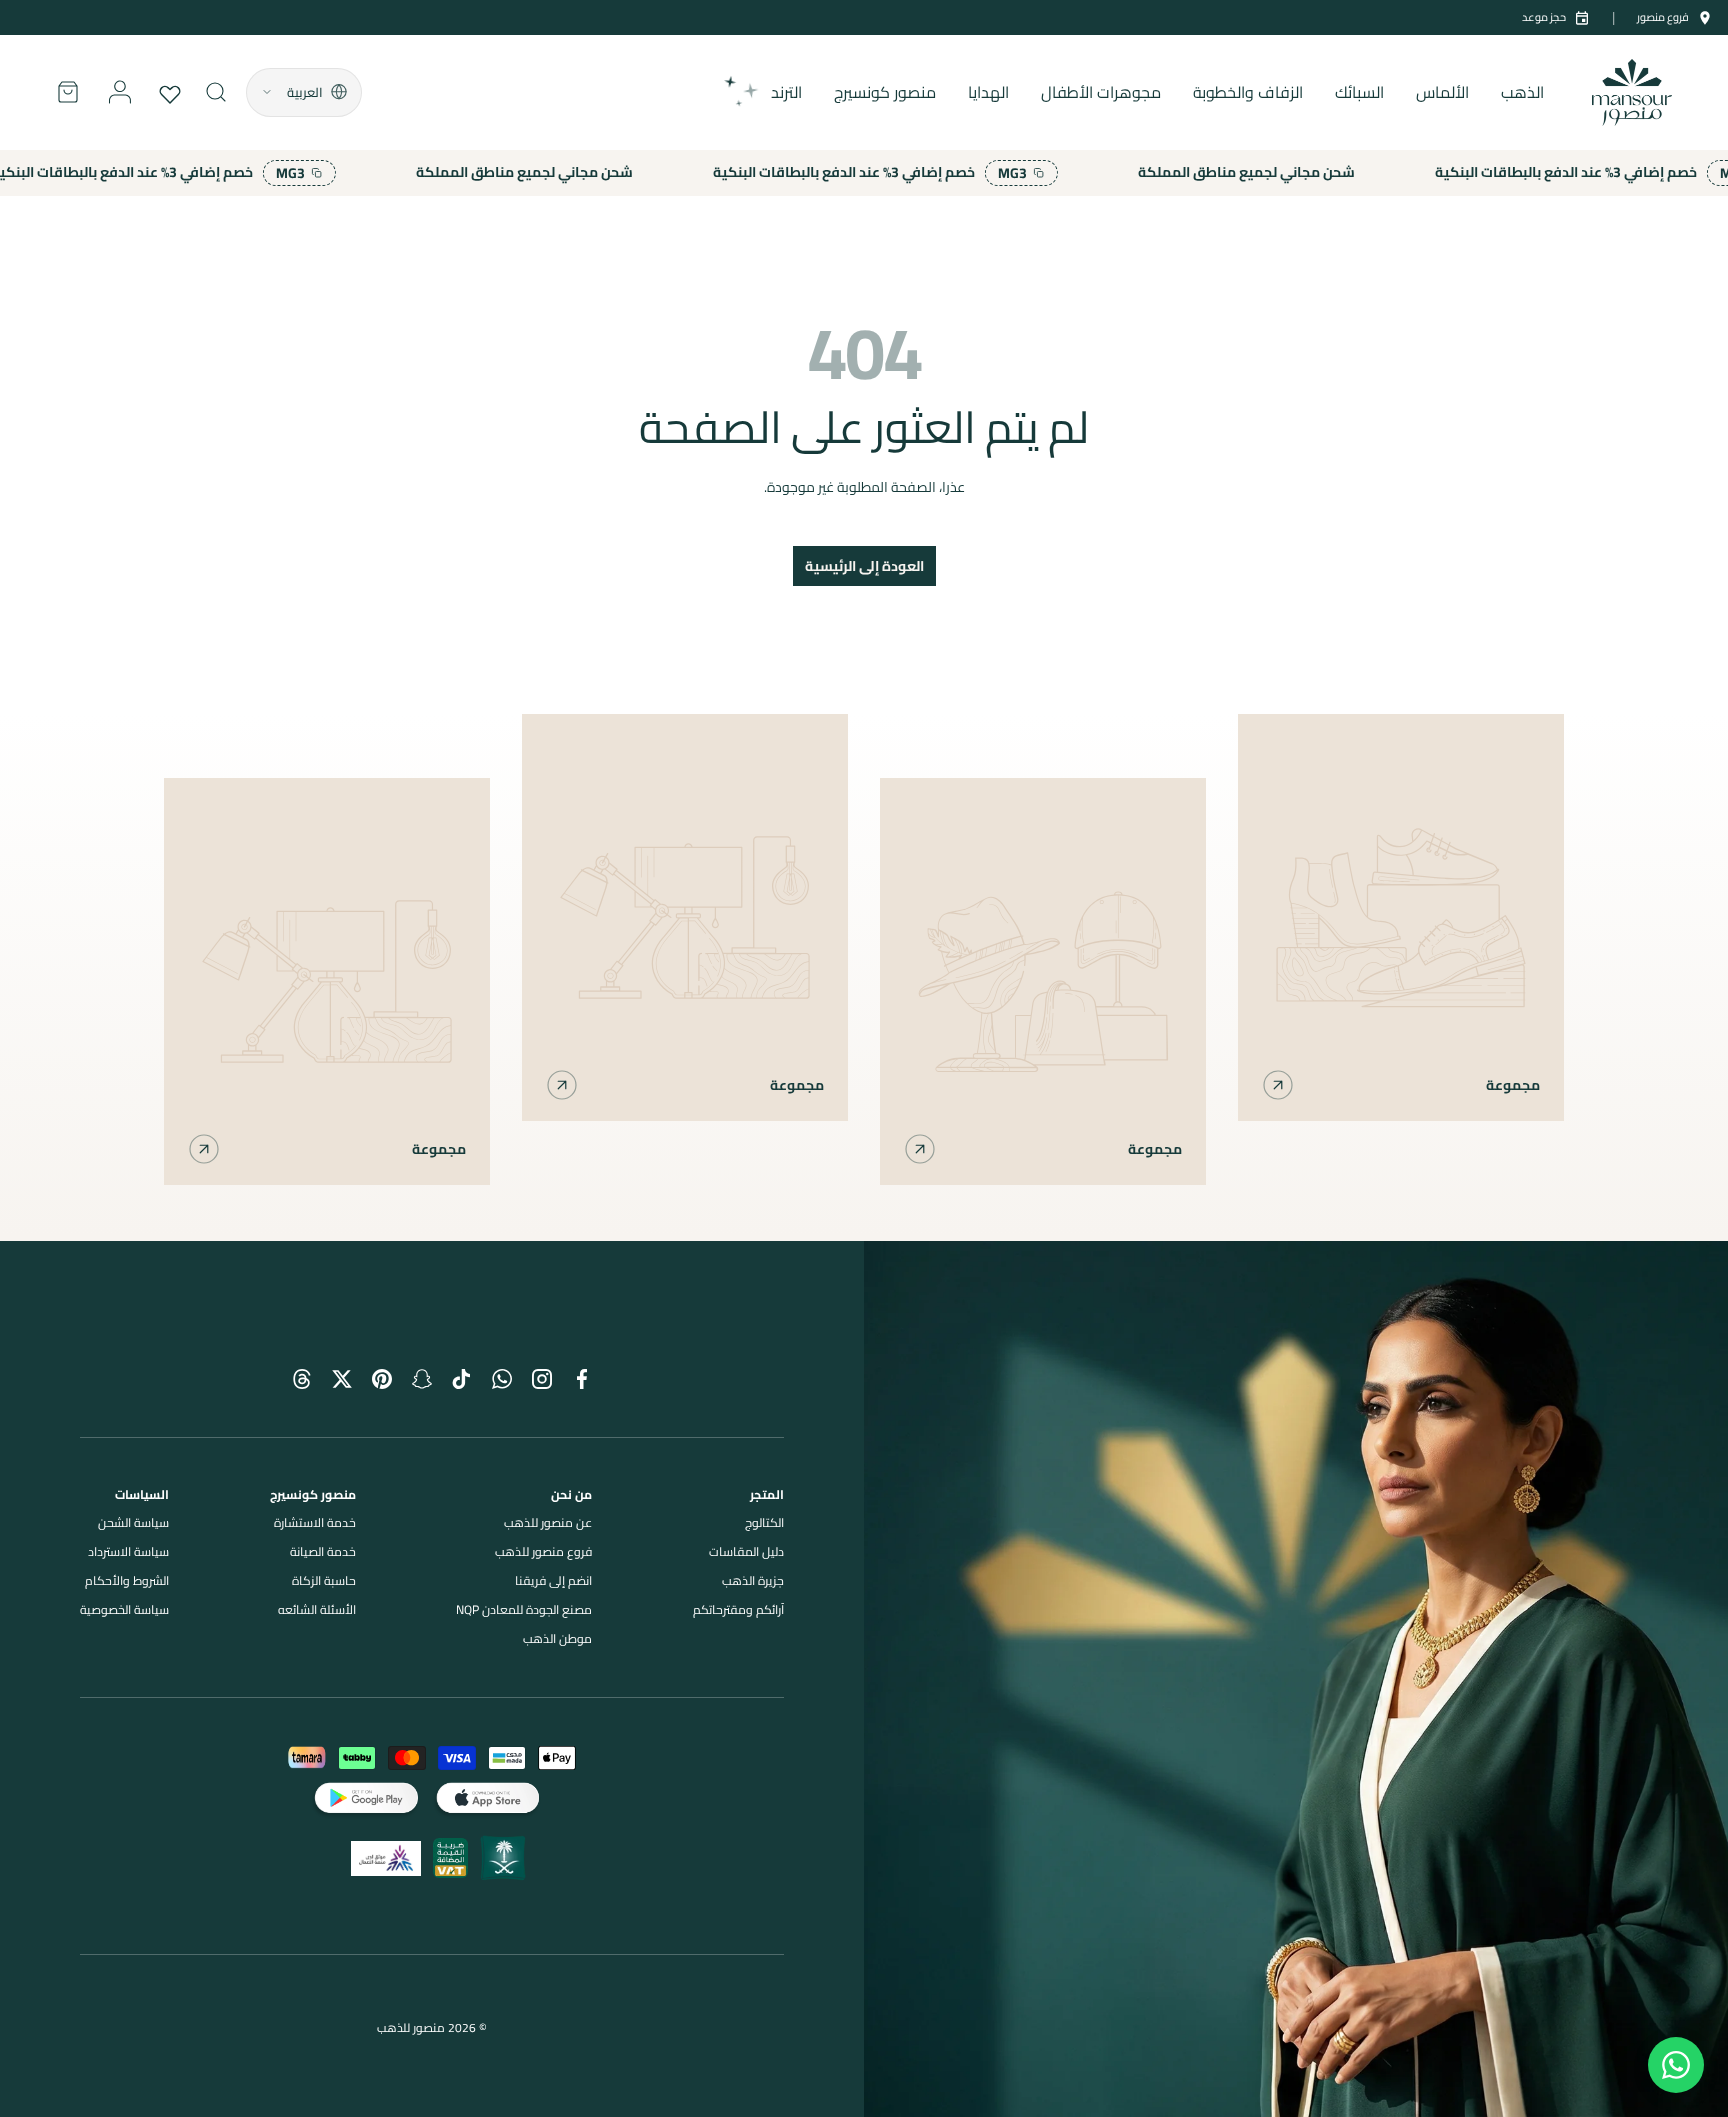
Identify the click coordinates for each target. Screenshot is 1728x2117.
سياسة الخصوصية (124, 1609)
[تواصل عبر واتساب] (1676, 2065)
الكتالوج (764, 1522)
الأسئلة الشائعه (317, 1609)
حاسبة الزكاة (324, 1580)
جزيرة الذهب (753, 1580)
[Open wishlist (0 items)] (172, 92)
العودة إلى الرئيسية (864, 566)
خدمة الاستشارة (315, 1522)
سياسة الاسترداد (128, 1551)
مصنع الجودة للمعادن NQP (524, 1609)
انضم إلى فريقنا (553, 1580)
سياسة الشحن (133, 1522)
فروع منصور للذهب (543, 1551)
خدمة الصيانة (323, 1551)
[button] (68, 92)
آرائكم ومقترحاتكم (738, 1609)
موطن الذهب (557, 1638)
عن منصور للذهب (548, 1522)
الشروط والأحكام (127, 1580)
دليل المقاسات (746, 1551)
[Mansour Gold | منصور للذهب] (1296, 1679)
